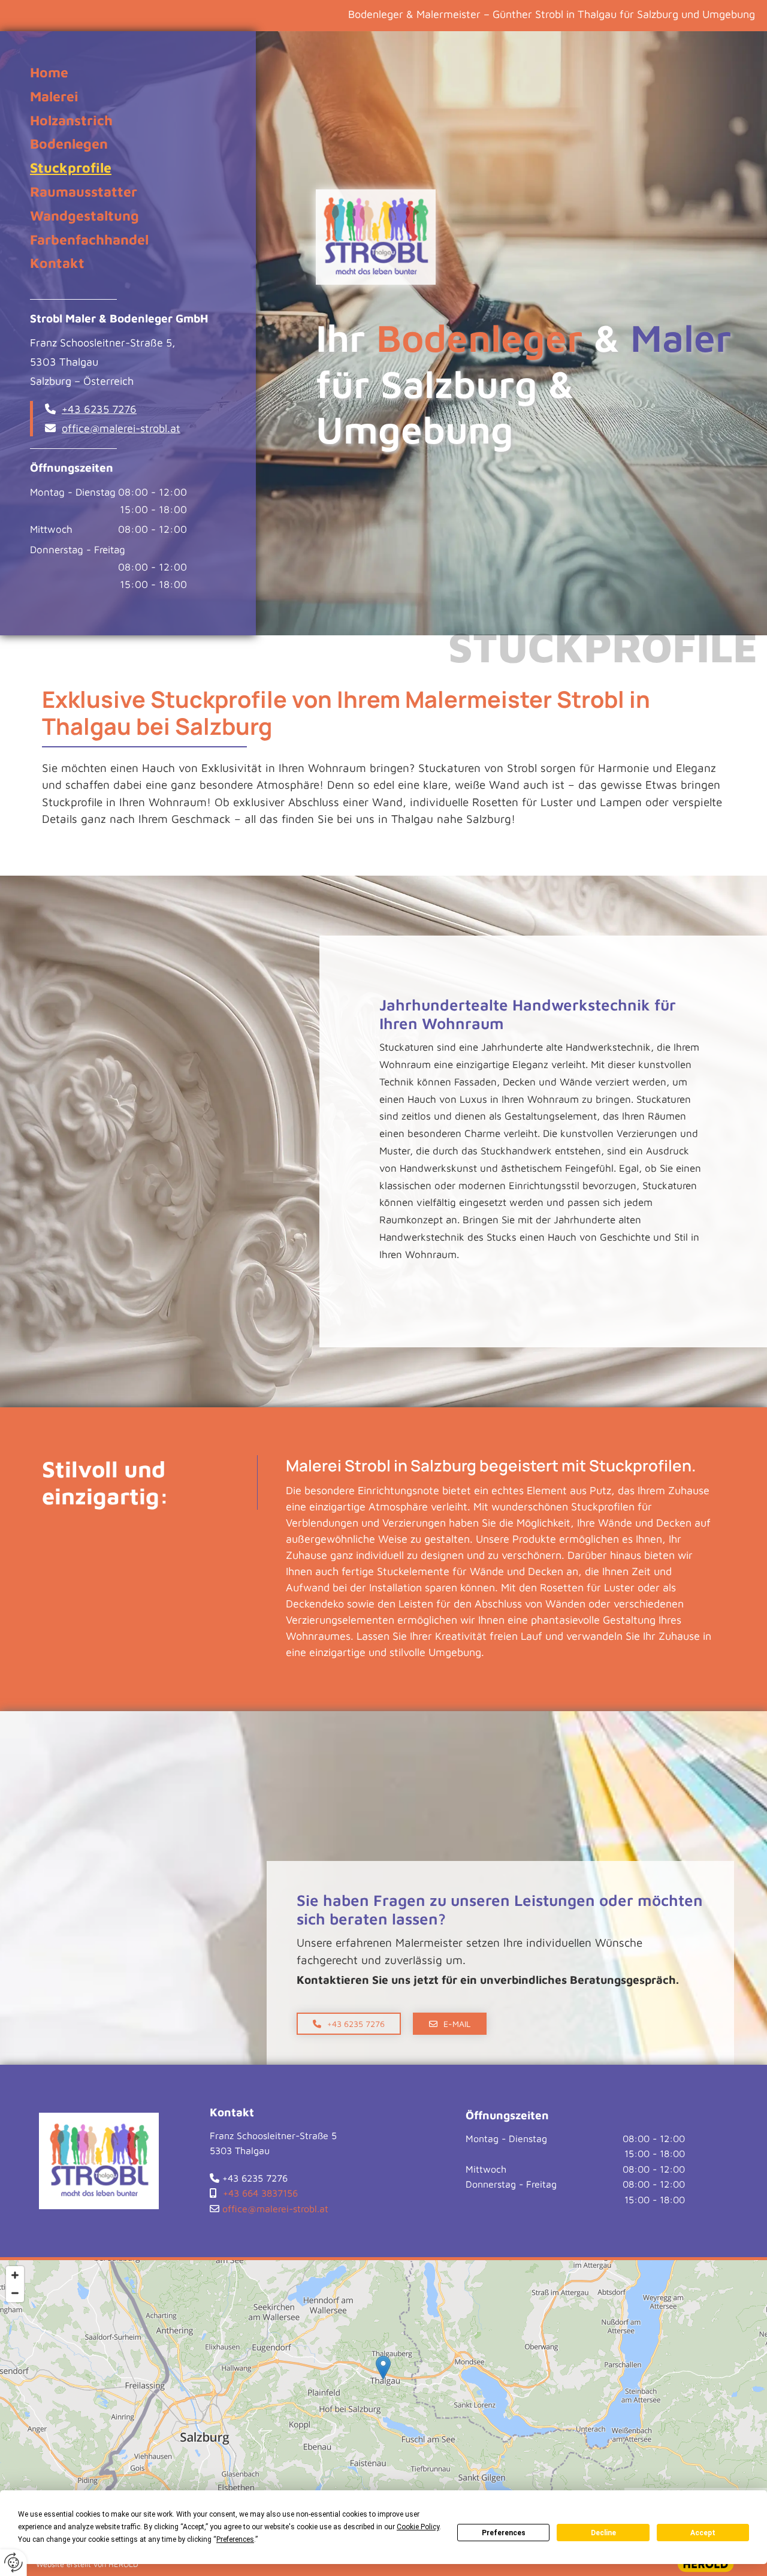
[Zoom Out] (15, 2293)
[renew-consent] (13, 2563)
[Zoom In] (15, 2275)
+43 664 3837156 (260, 2193)
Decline (603, 2533)
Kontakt (57, 263)
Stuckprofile (71, 168)
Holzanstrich (71, 120)
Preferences (504, 2533)
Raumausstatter (84, 191)
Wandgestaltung (84, 215)
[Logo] (526, 237)
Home (49, 72)
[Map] (383, 2380)
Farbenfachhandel (89, 239)
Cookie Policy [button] (418, 2527)
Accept (703, 2533)
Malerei (54, 96)
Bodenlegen (69, 144)
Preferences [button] (235, 2539)
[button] (349, 2024)
